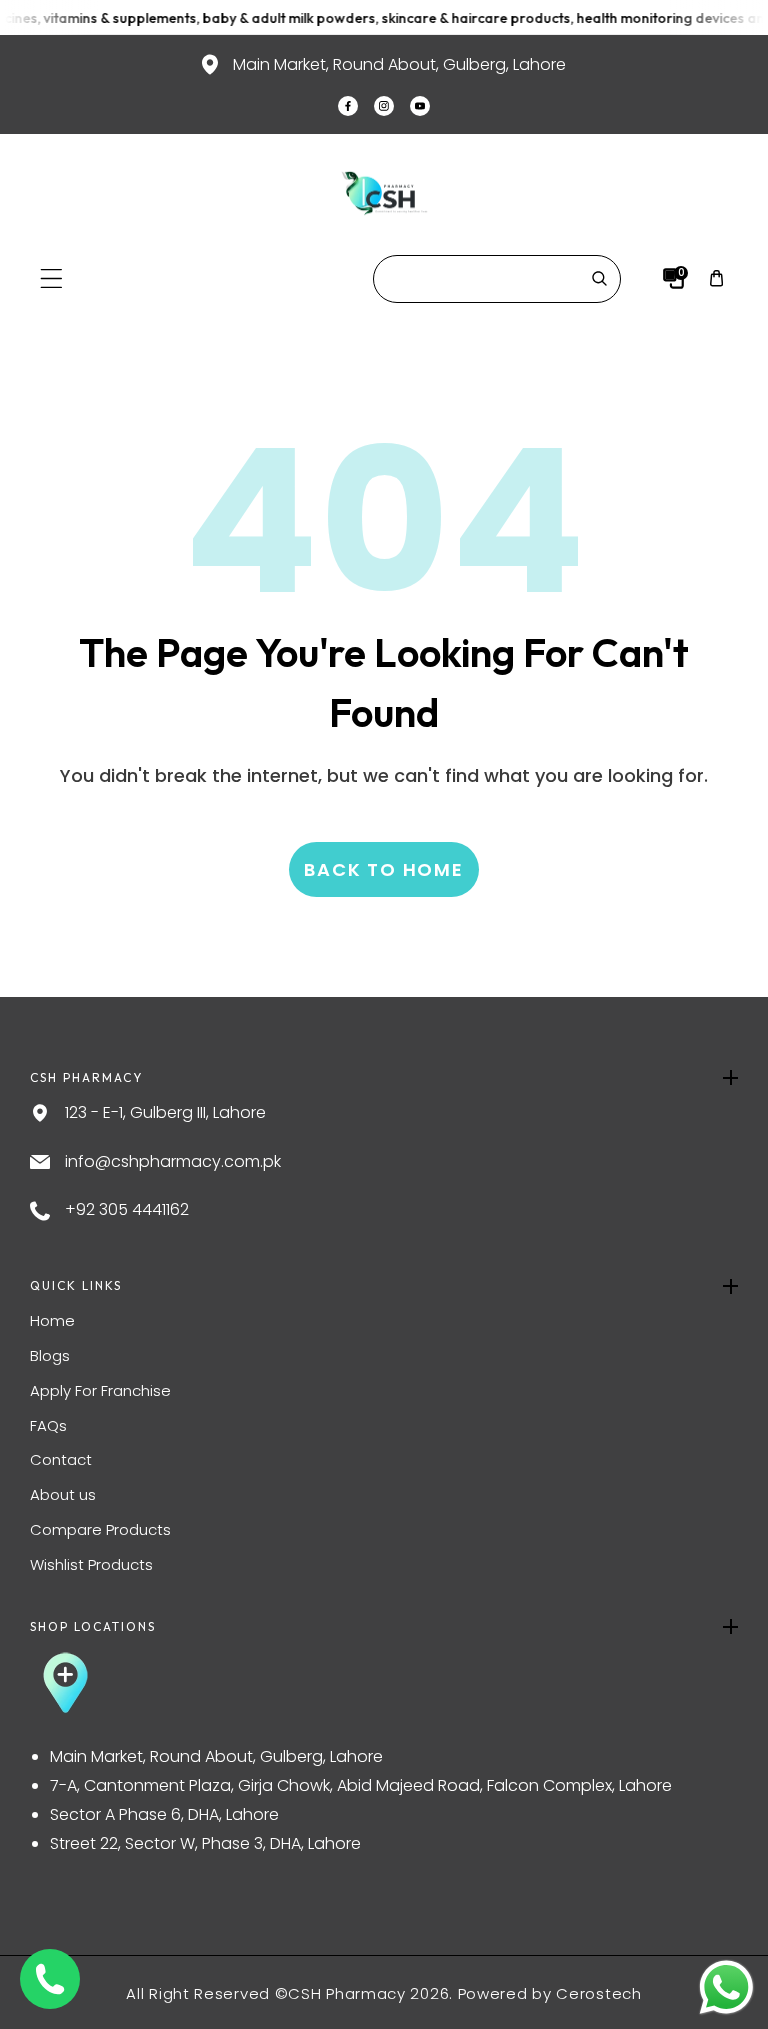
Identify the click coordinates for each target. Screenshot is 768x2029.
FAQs (48, 1425)
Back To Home (384, 869)
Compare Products (100, 1529)
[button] (51, 278)
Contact (61, 1459)
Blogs (50, 1355)
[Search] (599, 279)
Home (52, 1320)
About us (63, 1494)
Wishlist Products (91, 1564)
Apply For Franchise (100, 1390)
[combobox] (497, 279)
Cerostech (598, 1993)
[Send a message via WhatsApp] (726, 1987)
